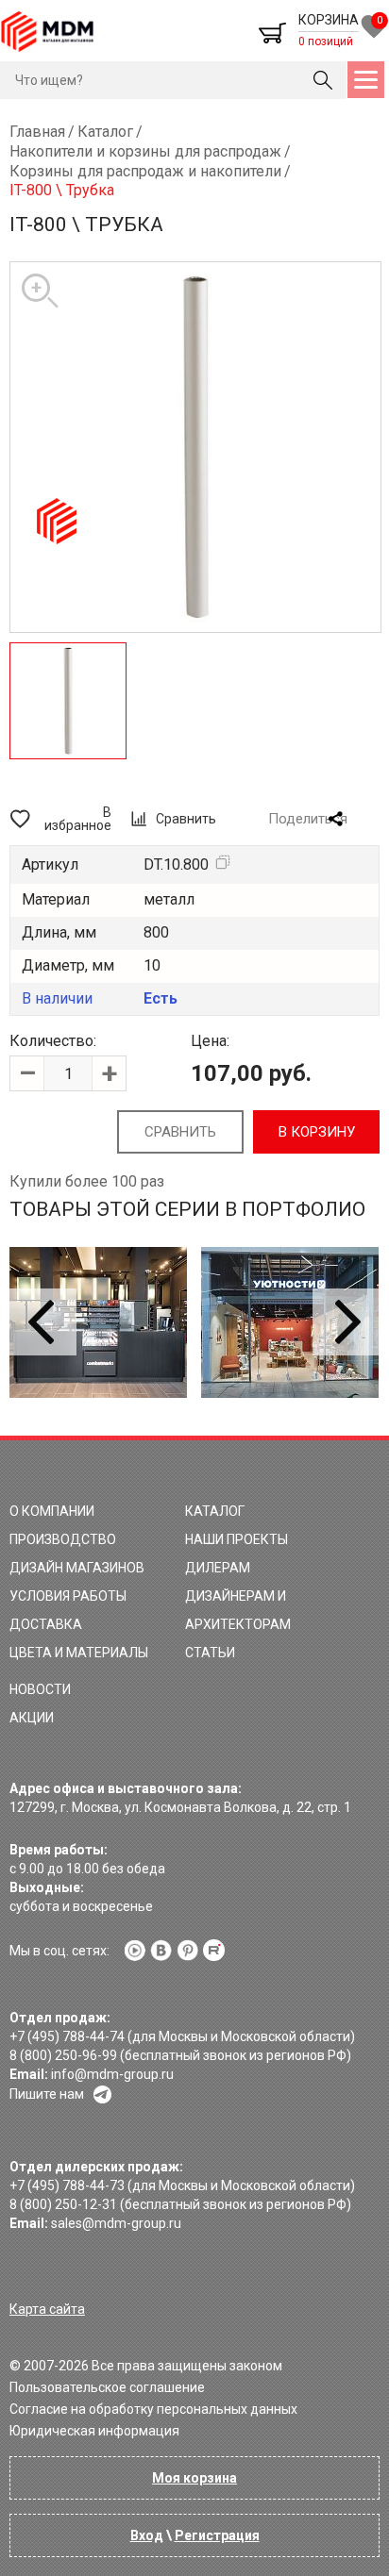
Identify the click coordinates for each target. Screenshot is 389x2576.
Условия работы (68, 1596)
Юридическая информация (94, 2431)
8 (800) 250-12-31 (63, 2204)
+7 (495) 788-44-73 (67, 2185)
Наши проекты (237, 1539)
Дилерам (218, 1568)
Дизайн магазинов (77, 1568)
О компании (52, 1511)
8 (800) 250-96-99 (63, 2055)
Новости (40, 1689)
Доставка (46, 1624)
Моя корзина (194, 2478)
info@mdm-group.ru (112, 2074)
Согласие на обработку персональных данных (153, 2409)
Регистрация (217, 2535)
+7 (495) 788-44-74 (67, 2036)
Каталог (215, 1511)
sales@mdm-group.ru (116, 2223)
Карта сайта (47, 2309)
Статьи (210, 1653)
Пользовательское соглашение (107, 2387)
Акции (32, 1718)
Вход (147, 2535)
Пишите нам (47, 2094)
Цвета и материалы (79, 1653)
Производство (63, 1539)
